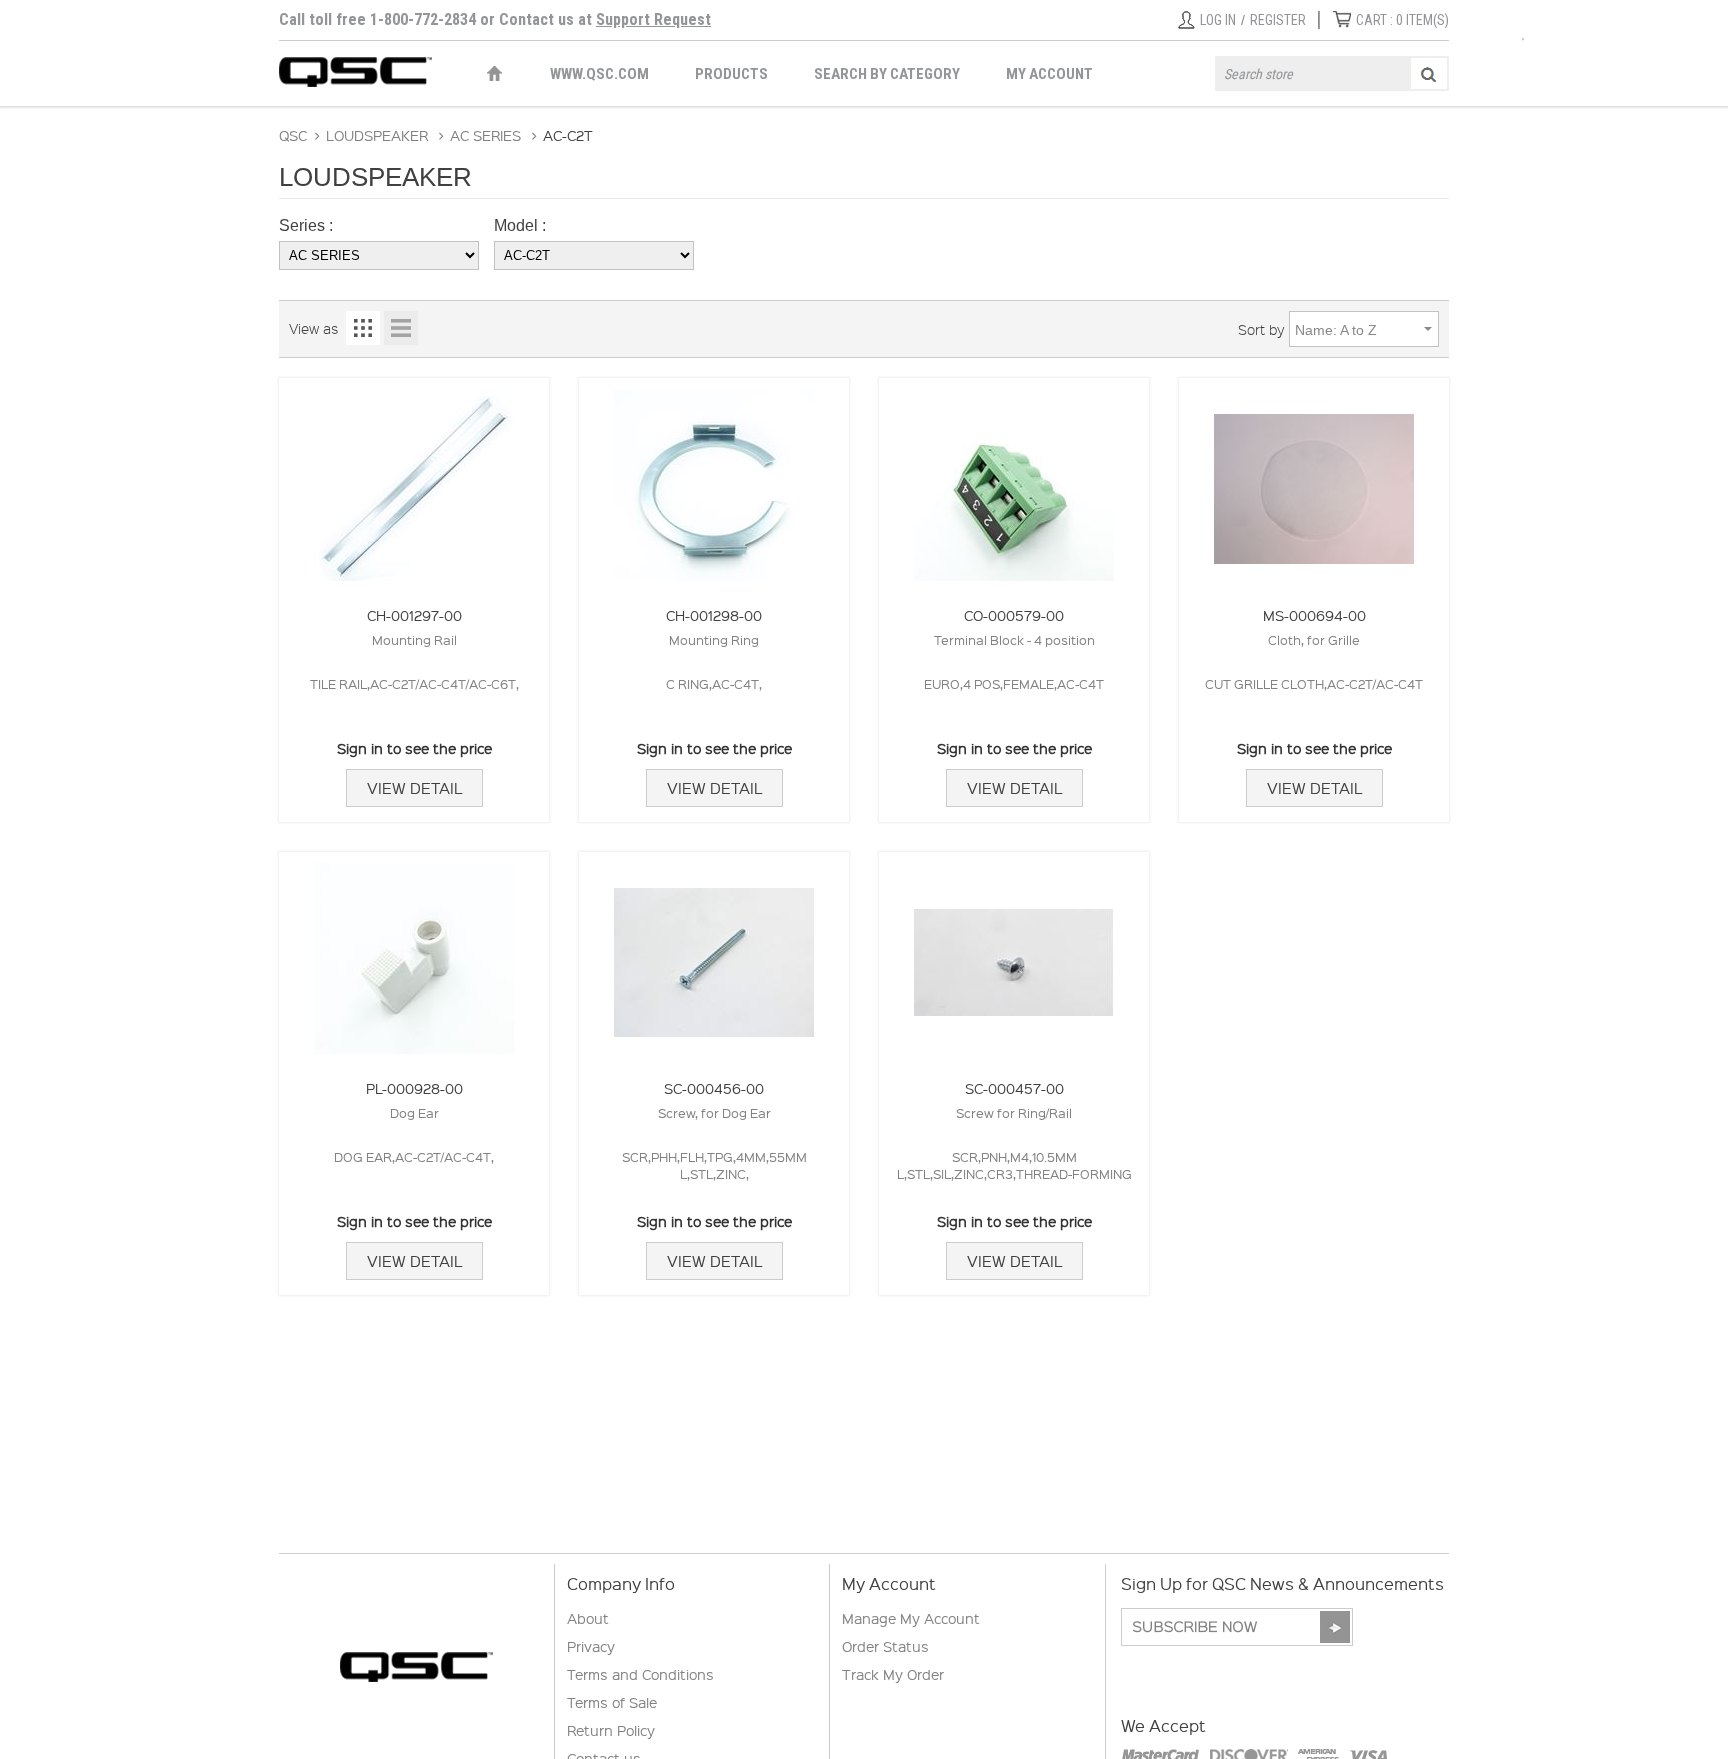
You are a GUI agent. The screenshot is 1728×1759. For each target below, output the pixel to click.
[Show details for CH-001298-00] (714, 479)
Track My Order (893, 1674)
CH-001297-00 (414, 615)
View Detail (414, 788)
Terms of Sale (612, 1702)
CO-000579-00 (1014, 615)
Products (731, 74)
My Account (1049, 74)
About (588, 1618)
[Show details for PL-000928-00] (414, 953)
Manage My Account (911, 1618)
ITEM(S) (1402, 20)
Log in (1218, 20)
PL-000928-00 (414, 1088)
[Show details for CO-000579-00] (1014, 479)
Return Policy (611, 1730)
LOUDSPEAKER (377, 135)
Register (1278, 20)
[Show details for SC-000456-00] (714, 953)
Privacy (591, 1646)
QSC (293, 135)
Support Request (653, 19)
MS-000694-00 (1314, 615)
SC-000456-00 (714, 1088)
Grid (363, 328)
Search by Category (887, 74)
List (401, 328)
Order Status (885, 1646)
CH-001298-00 (714, 615)
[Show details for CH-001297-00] (414, 479)
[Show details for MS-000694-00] (1314, 479)
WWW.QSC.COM (599, 74)
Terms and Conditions (640, 1674)
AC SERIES (485, 135)
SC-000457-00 (1014, 1088)
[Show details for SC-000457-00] (1014, 953)
